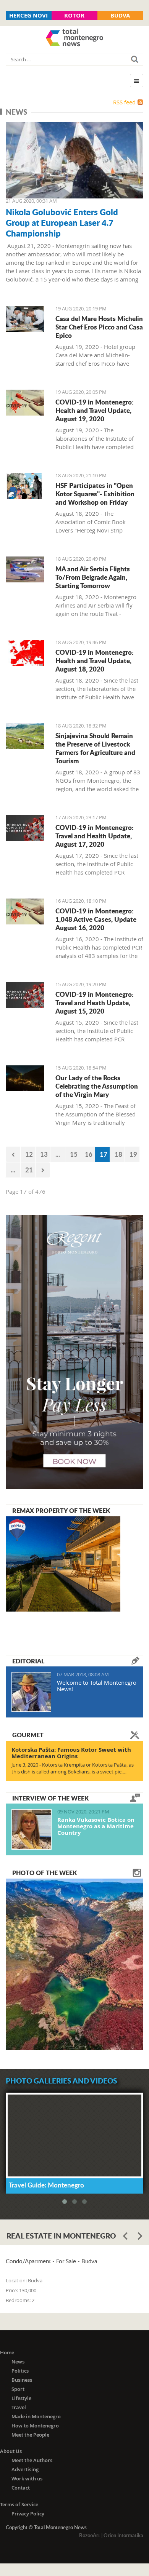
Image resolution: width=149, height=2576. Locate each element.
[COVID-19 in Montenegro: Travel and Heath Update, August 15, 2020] (25, 995)
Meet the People (30, 2435)
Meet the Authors (32, 2460)
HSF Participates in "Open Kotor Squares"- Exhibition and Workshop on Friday (95, 494)
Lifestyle (21, 2398)
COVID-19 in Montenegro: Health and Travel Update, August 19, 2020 (95, 410)
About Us (11, 2451)
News (18, 2362)
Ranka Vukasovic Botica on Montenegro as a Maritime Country (96, 1826)
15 (74, 1154)
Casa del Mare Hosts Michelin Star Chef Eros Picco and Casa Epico (99, 327)
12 (29, 1154)
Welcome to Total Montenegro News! (97, 1686)
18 (118, 1154)
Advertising (25, 2469)
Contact (21, 2488)
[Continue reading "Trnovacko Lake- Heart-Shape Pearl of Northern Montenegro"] (74, 1964)
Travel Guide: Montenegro (46, 2185)
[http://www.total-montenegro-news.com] (74, 38)
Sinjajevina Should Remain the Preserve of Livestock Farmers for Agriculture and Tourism (95, 748)
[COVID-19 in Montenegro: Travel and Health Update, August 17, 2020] (25, 828)
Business (22, 2380)
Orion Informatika (123, 2535)
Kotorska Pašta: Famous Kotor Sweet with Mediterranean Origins (71, 1753)
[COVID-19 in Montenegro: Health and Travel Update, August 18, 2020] (25, 653)
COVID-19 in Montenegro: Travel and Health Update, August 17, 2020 (95, 836)
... (58, 1154)
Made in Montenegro (36, 2416)
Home (7, 2352)
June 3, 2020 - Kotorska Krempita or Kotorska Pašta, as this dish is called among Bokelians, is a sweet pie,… (73, 1768)
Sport (18, 2389)
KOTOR (74, 15)
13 (44, 1154)
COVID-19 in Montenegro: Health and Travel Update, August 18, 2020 (95, 660)
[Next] (43, 1170)
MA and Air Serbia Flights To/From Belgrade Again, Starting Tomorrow (93, 577)
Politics (20, 2371)
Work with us (27, 2478)
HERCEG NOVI (28, 15)
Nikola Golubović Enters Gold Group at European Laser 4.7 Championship (62, 222)
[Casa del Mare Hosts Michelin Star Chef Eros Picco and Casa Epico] (25, 319)
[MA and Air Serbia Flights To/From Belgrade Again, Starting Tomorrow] (25, 569)
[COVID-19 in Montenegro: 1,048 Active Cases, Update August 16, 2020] (25, 911)
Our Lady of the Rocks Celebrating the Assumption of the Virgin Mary (97, 1086)
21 (29, 1170)
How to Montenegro (35, 2426)
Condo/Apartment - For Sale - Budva (51, 2261)
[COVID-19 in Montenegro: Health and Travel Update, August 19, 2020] (25, 403)
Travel (19, 2407)
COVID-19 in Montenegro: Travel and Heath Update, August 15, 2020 (95, 1003)
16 (89, 1154)
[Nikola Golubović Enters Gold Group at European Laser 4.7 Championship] (74, 160)
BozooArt (90, 2535)
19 (133, 1154)
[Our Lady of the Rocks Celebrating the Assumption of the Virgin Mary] (25, 1078)
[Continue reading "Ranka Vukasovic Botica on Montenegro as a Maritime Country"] (32, 1829)
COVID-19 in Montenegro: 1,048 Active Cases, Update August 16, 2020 (96, 919)
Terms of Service (19, 2504)
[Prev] (13, 1154)
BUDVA (120, 15)
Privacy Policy (28, 2514)
